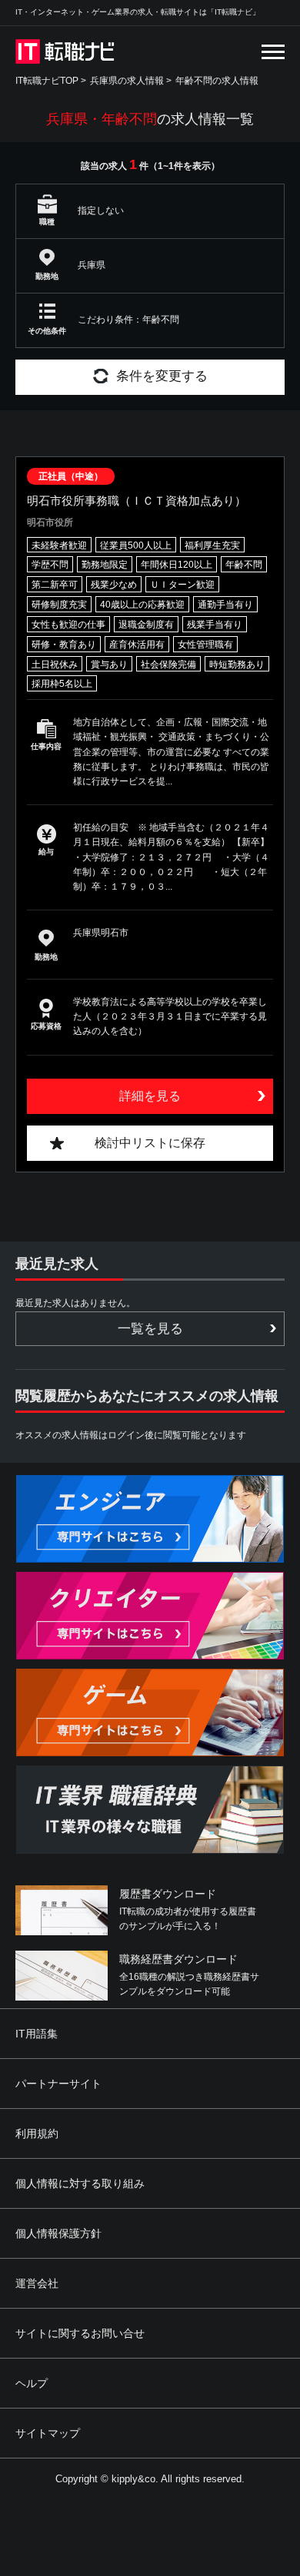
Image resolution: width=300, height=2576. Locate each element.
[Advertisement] (153, 2464)
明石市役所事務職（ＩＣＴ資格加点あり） (137, 501)
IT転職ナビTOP (47, 81)
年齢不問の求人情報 (217, 81)
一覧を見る (150, 1329)
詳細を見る (150, 1096)
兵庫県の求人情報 (127, 81)
